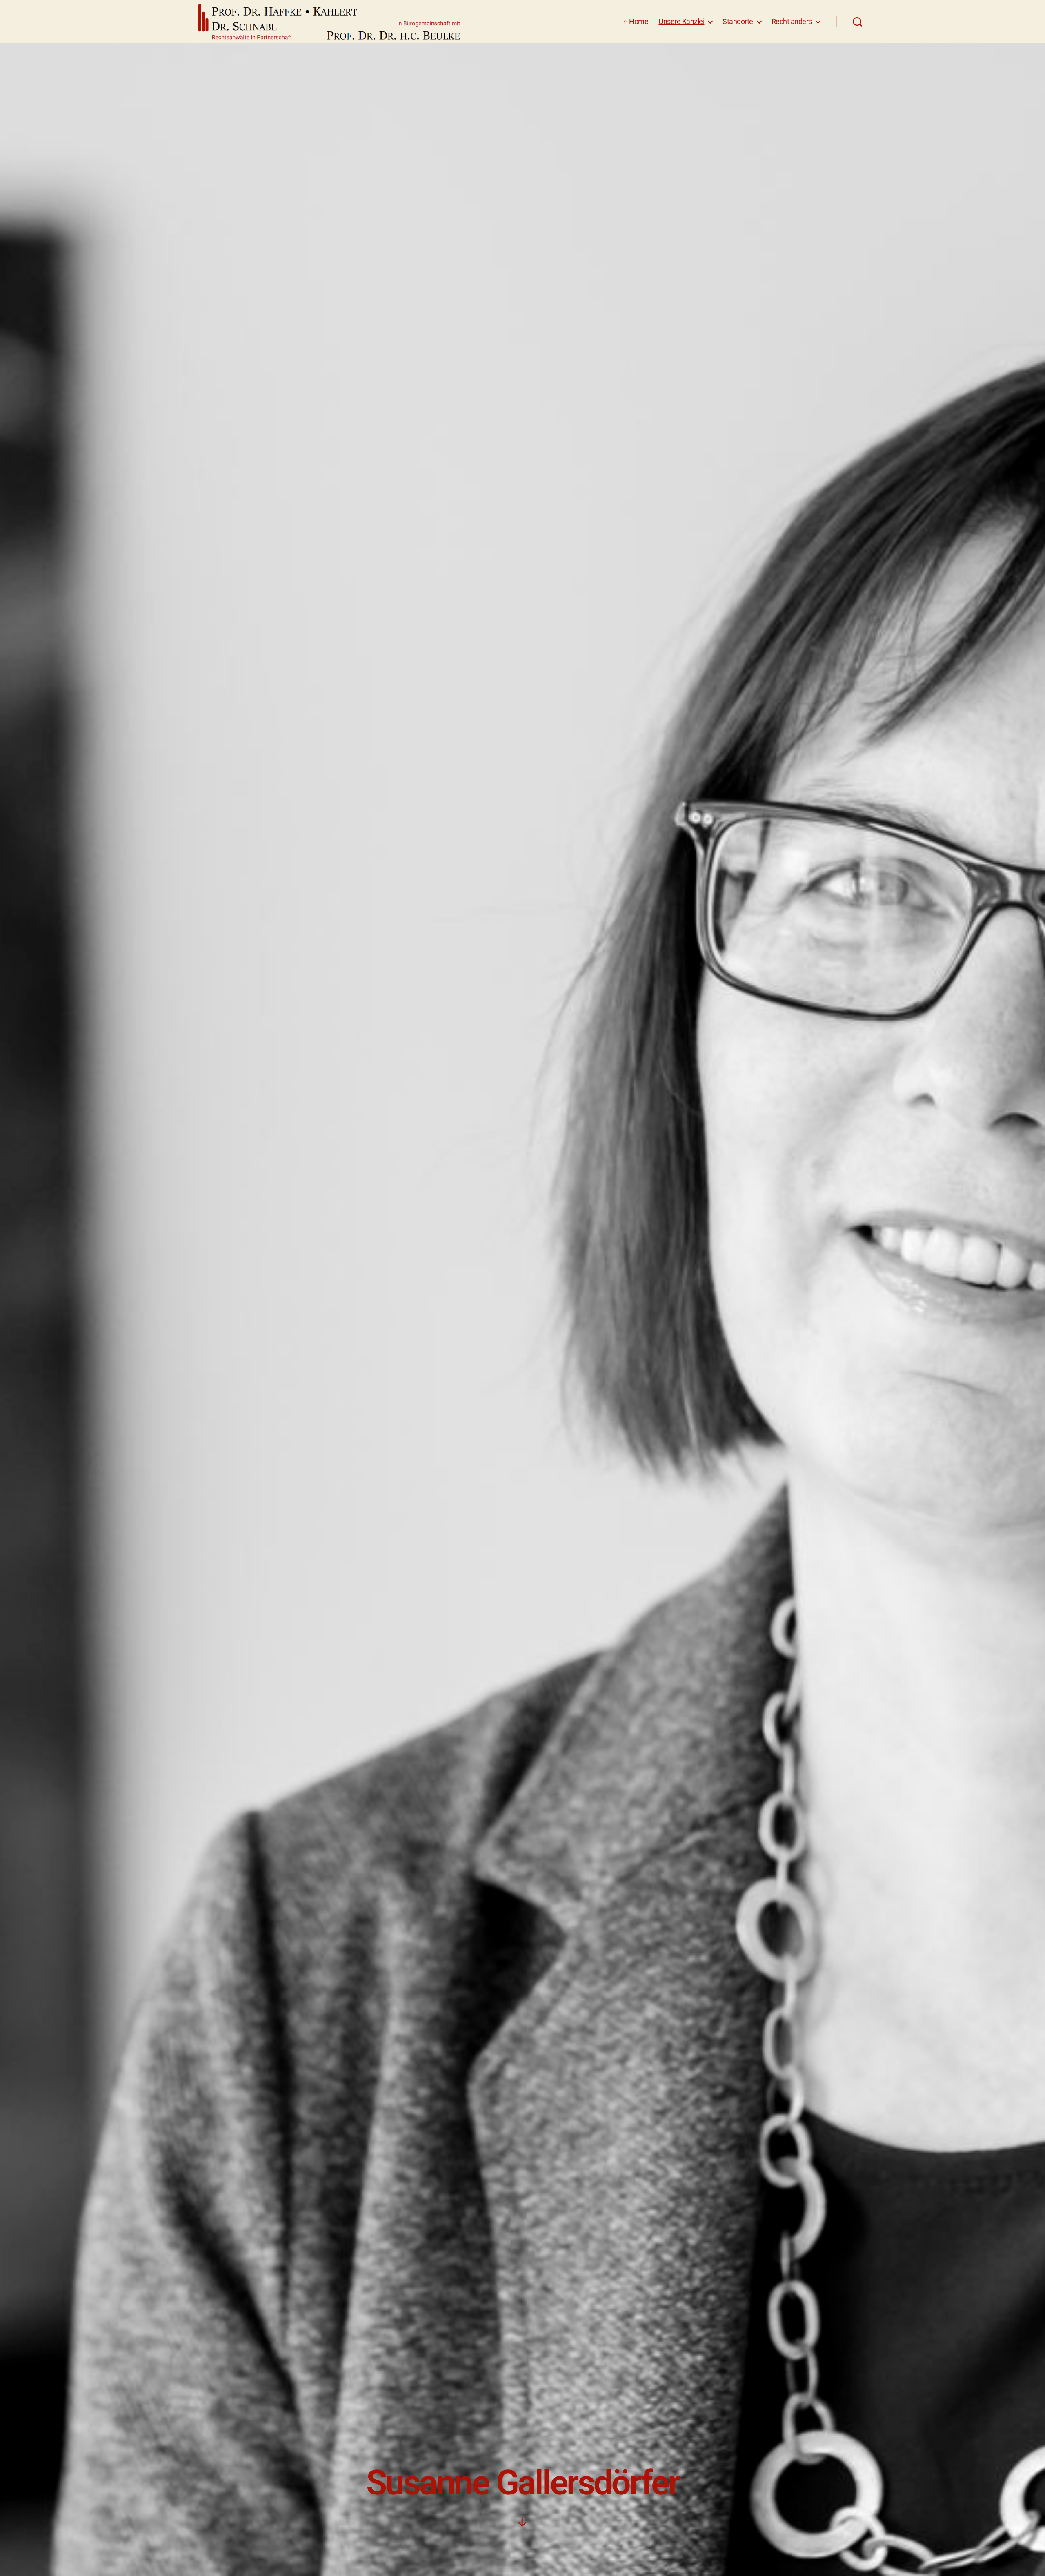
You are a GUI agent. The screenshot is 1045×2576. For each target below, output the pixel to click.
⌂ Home (636, 21)
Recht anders (792, 21)
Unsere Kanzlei (681, 21)
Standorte (738, 21)
